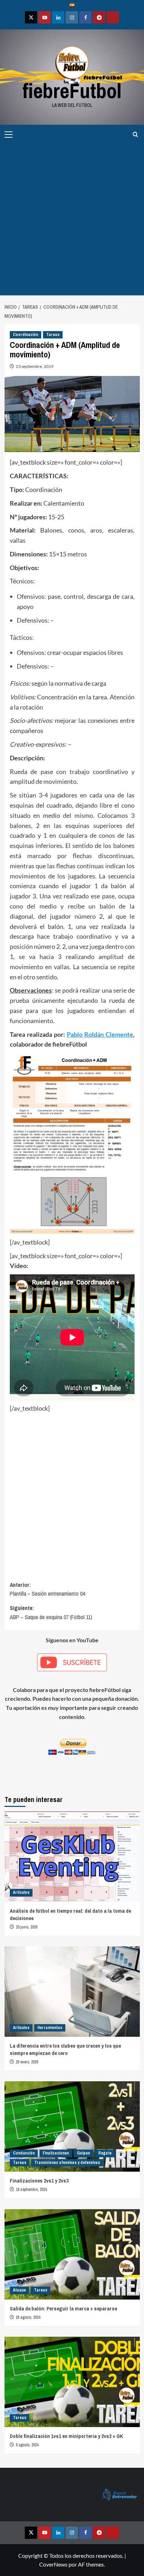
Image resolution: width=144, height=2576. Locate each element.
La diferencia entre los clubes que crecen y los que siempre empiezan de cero (65, 2049)
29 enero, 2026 (27, 2062)
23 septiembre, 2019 (35, 366)
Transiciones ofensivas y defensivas (67, 2163)
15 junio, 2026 (27, 1927)
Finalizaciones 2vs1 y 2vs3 (39, 2181)
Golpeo (84, 2153)
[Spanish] (72, 6)
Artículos (21, 1892)
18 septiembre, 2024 (31, 2190)
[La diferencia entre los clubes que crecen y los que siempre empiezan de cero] (72, 1992)
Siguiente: (51, 1612)
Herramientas (50, 2028)
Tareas (53, 335)
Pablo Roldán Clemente (100, 1034)
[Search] (135, 134)
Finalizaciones (56, 2153)
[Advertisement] (72, 220)
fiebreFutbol (72, 91)
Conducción (24, 2153)
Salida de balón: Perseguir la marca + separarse (63, 2308)
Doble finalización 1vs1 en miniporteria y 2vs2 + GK (66, 2436)
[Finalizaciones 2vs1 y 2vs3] (72, 2126)
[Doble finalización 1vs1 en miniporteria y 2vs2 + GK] (72, 2382)
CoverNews (53, 2564)
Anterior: (47, 1589)
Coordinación (26, 335)
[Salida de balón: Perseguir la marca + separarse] (72, 2254)
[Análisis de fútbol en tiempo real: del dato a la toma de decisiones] (72, 1857)
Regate (105, 2153)
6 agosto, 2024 (27, 2445)
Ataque (19, 2290)
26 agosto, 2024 (28, 2317)
